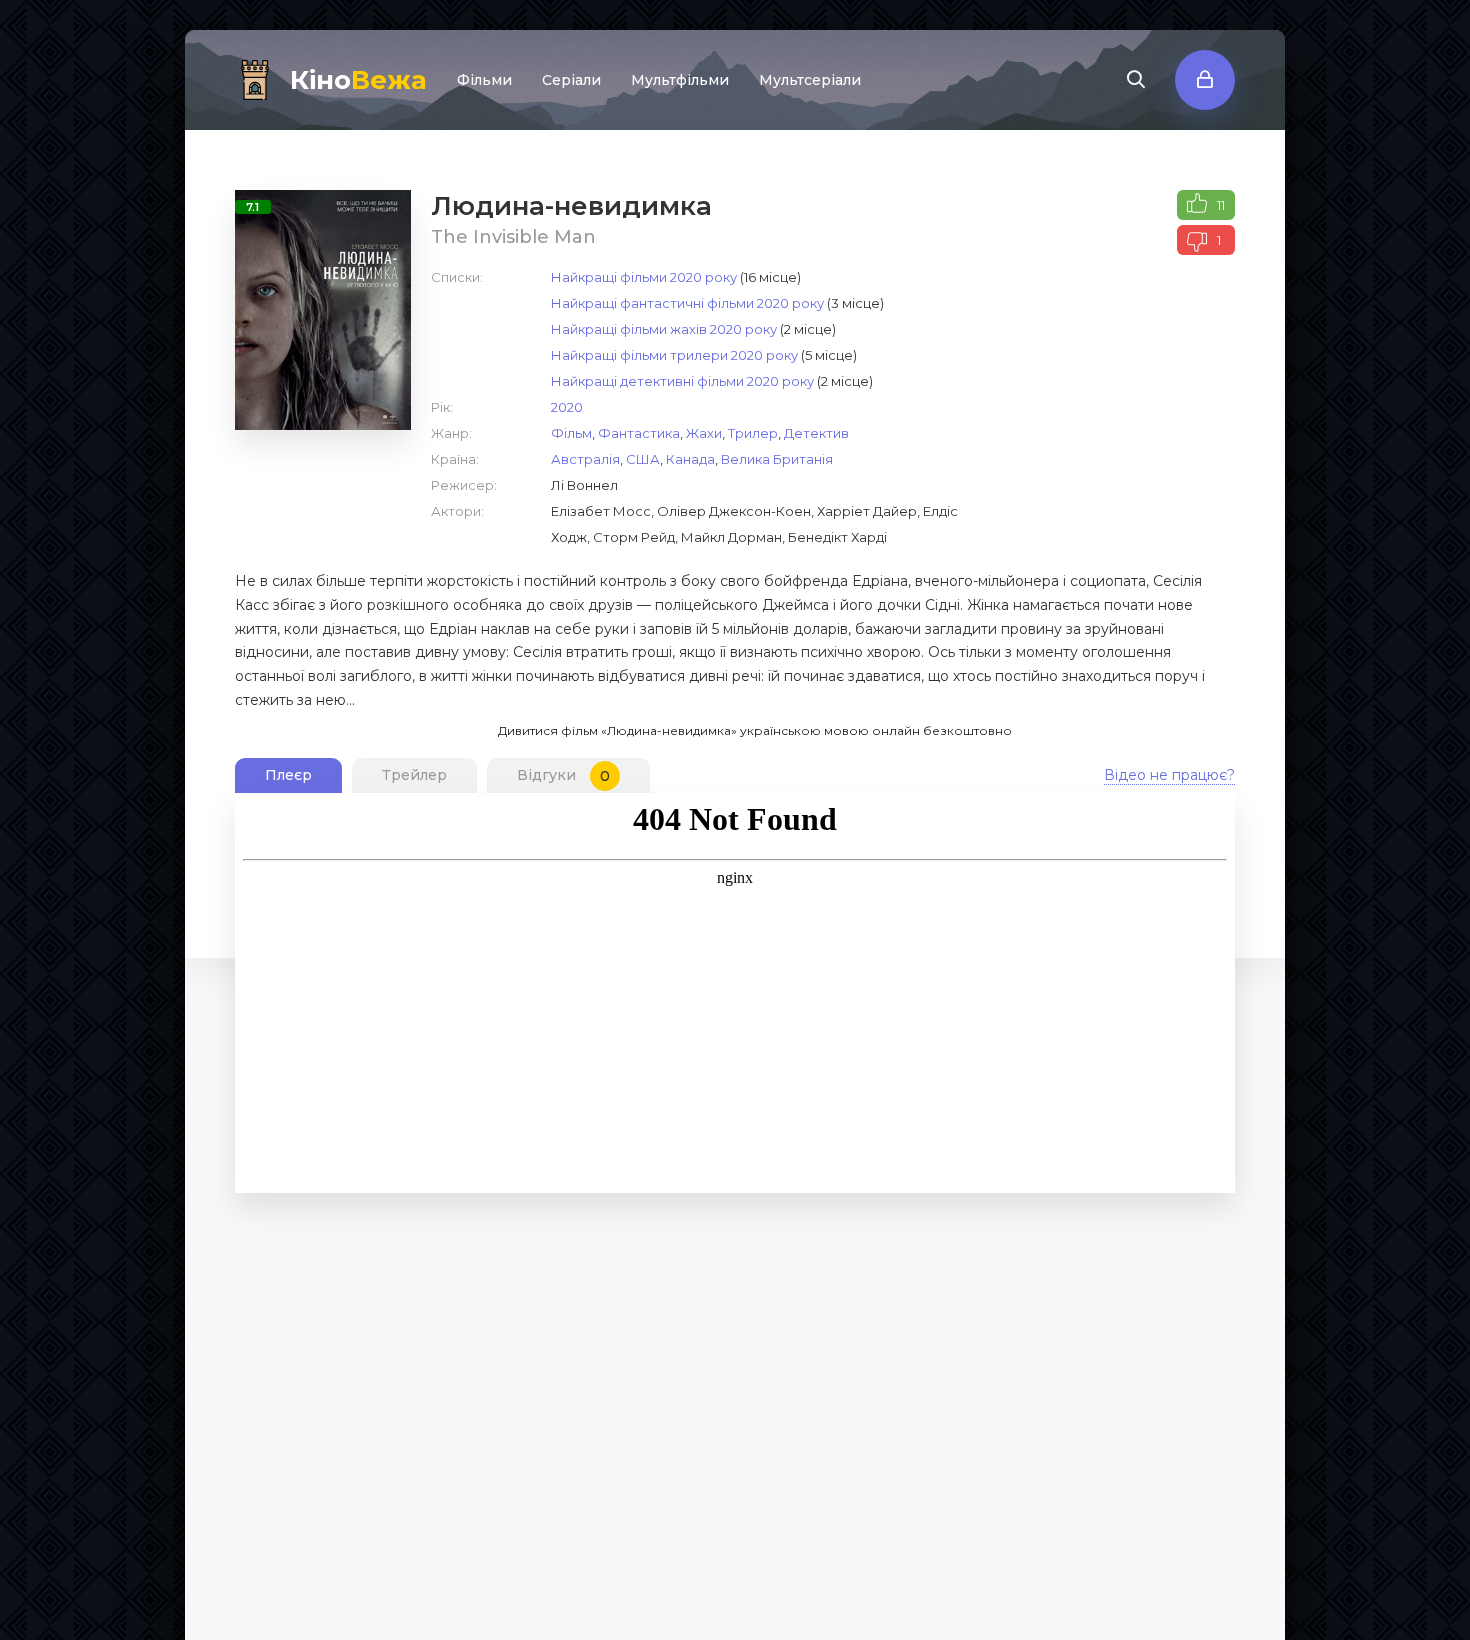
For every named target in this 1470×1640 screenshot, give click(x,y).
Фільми (484, 80)
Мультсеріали (810, 80)
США (643, 459)
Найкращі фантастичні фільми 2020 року (687, 303)
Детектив (816, 433)
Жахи (704, 433)
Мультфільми (680, 80)
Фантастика (639, 433)
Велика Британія (777, 459)
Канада (690, 459)
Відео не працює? (1169, 775)
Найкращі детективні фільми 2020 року (682, 381)
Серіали (571, 80)
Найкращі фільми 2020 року (644, 277)
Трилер (753, 433)
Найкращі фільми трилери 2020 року (674, 355)
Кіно (358, 80)
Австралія (585, 459)
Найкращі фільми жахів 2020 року (664, 329)
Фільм (571, 433)
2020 (567, 407)
